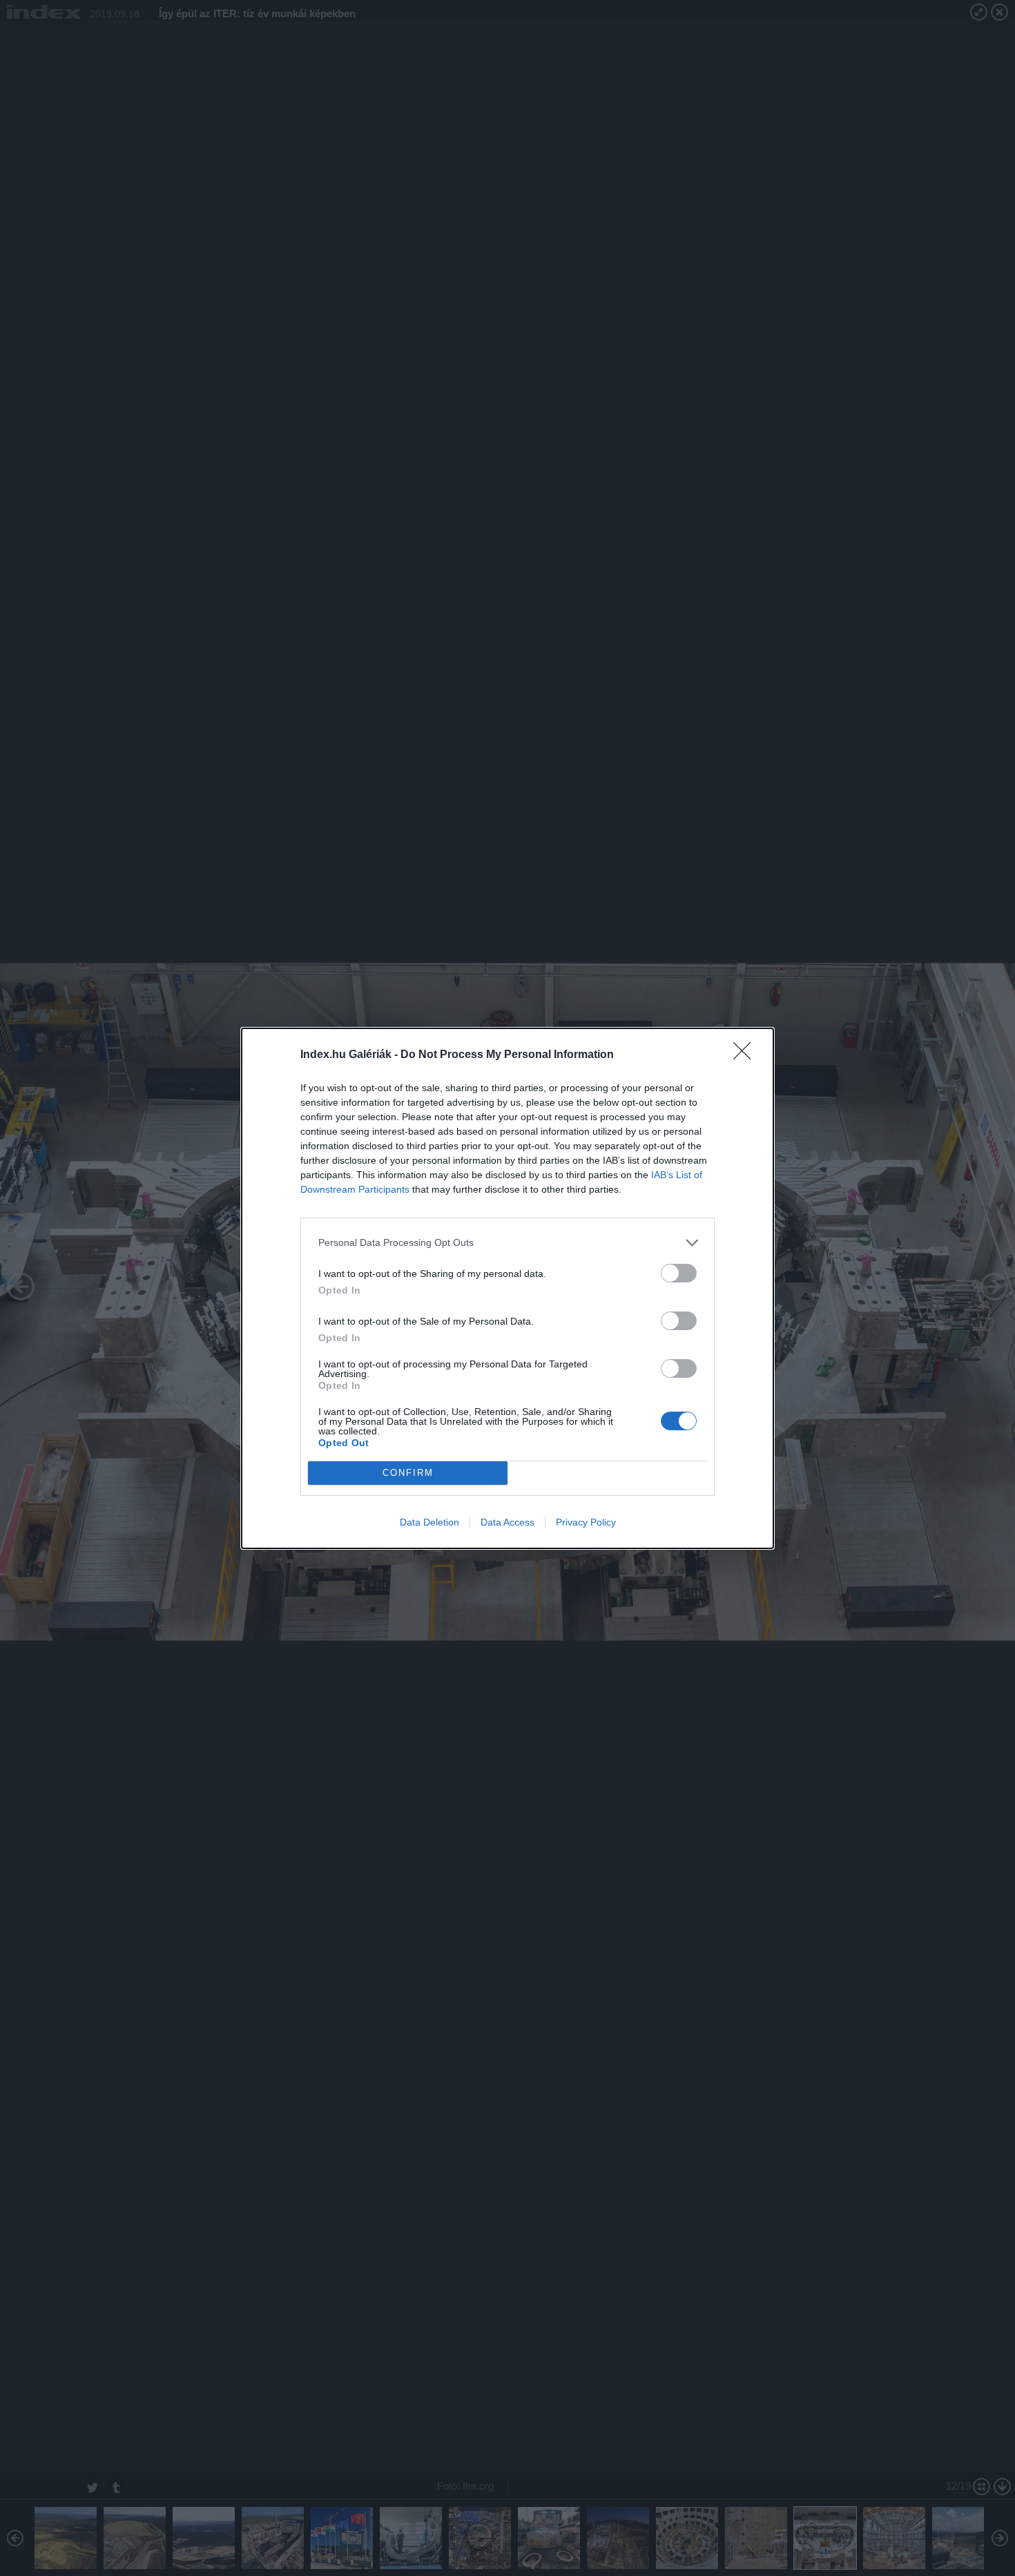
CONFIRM (408, 1473)
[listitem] (507, 1243)
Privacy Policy (586, 1522)
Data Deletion (429, 1522)
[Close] (746, 1055)
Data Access (507, 1522)
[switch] (679, 1273)
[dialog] (507, 1288)
